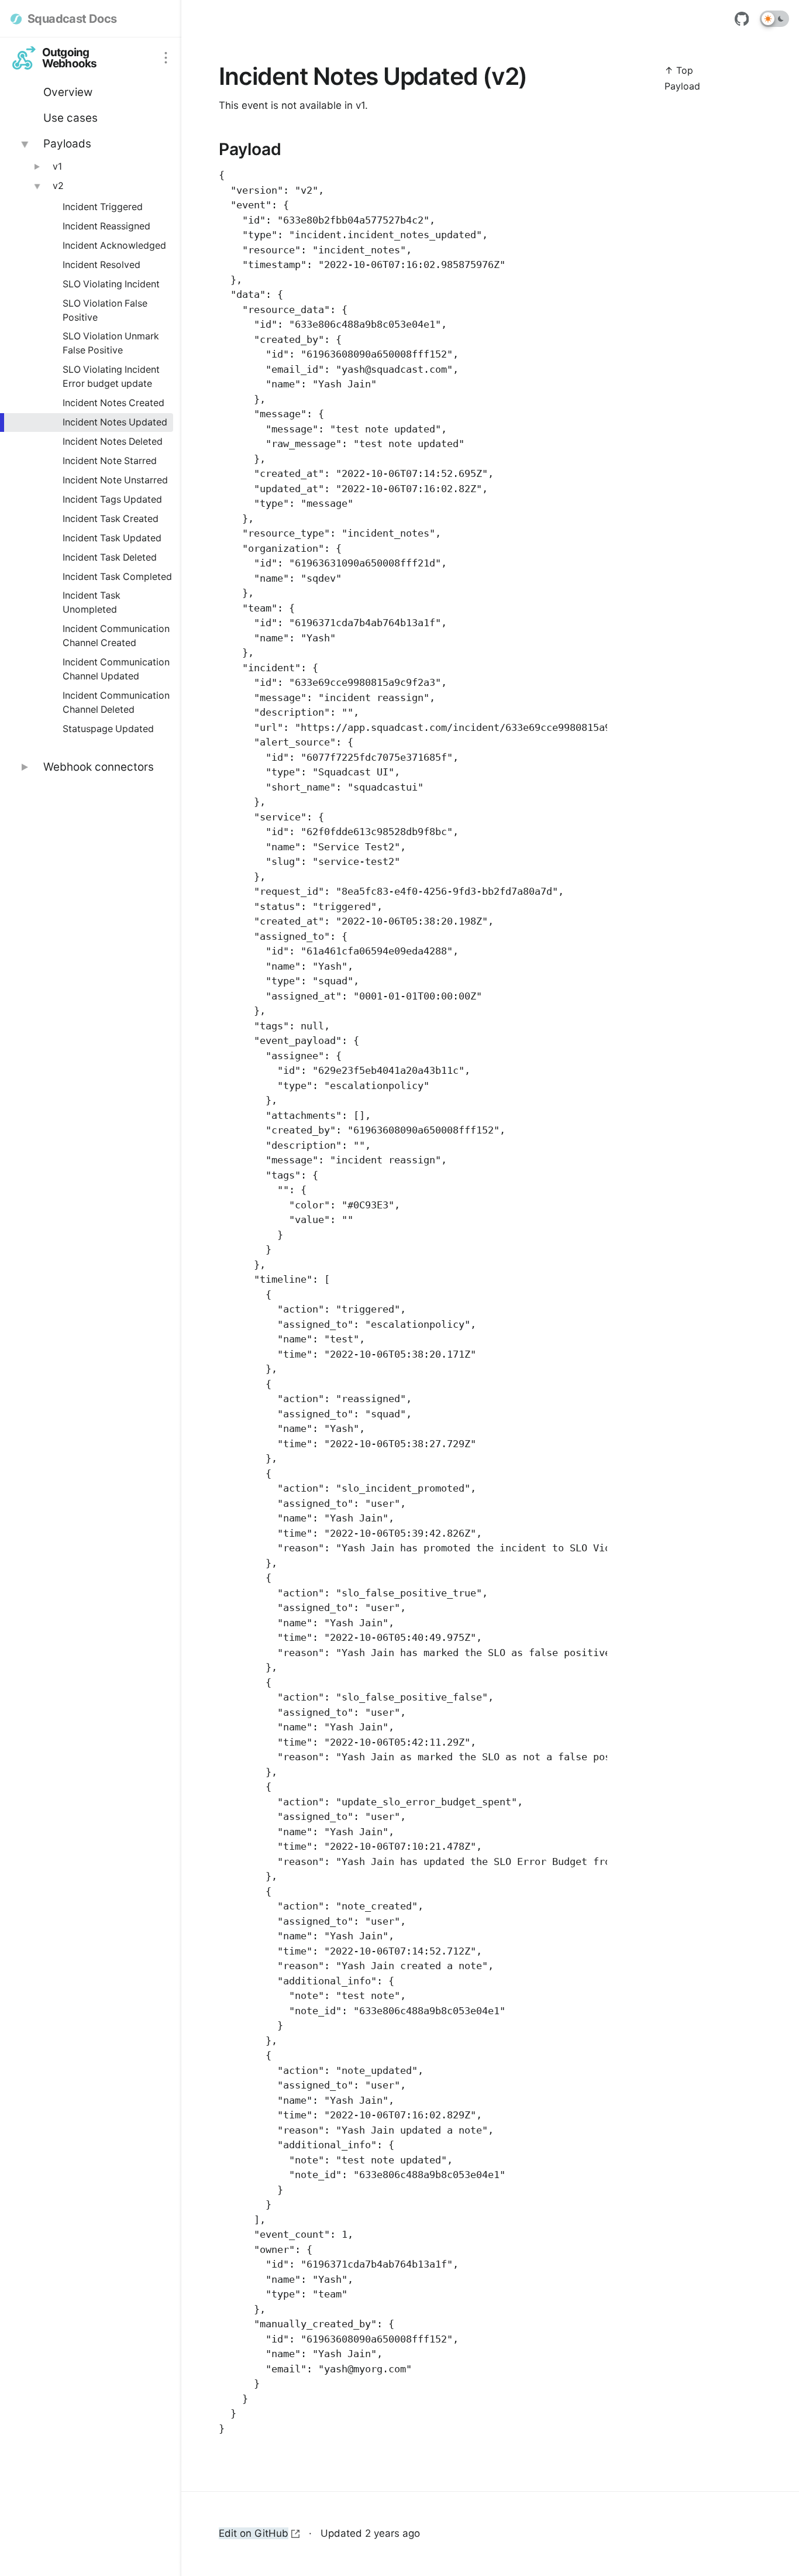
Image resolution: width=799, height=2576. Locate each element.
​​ (213, 150)
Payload (682, 86)
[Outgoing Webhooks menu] (166, 58)
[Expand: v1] (36, 167)
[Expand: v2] (36, 186)
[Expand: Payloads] (24, 144)
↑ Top (679, 70)
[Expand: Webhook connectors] (24, 767)
